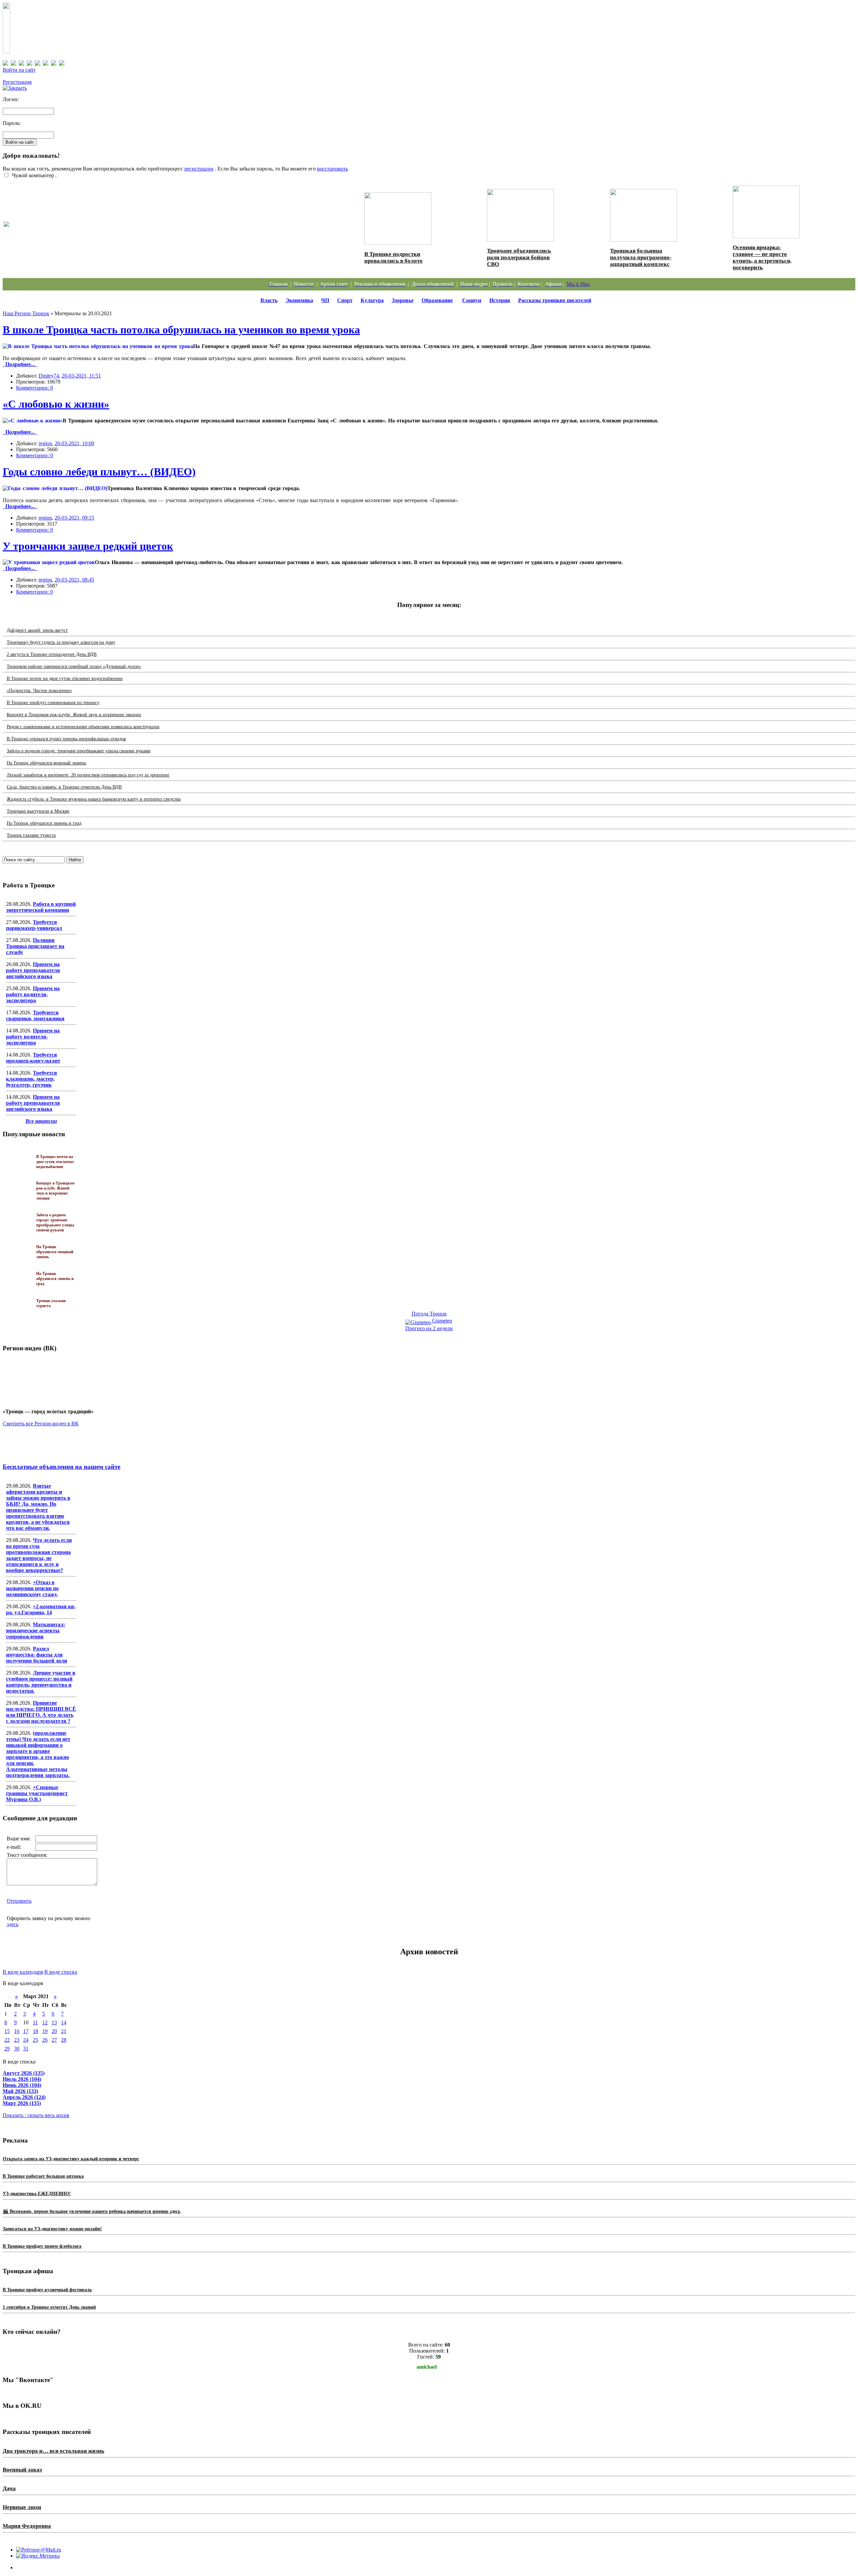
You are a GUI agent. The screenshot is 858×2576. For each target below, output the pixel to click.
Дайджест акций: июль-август (37, 630)
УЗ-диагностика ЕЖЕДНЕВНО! (37, 2194)
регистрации (199, 169)
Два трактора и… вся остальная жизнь (53, 2451)
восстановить (332, 169)
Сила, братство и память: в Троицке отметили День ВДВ (64, 787)
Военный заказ (22, 2470)
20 (54, 2031)
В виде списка (61, 1972)
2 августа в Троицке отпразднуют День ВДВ (52, 654)
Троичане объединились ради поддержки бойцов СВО (519, 257)
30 (17, 2049)
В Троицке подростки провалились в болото (393, 257)
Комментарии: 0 (35, 388)
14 (64, 2022)
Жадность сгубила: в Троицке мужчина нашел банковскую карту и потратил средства (94, 799)
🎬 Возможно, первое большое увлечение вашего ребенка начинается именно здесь (91, 2211)
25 (36, 2040)
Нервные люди (22, 2507)
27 (54, 2040)
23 (17, 2040)
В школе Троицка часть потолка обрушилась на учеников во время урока (181, 330)
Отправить (19, 1901)
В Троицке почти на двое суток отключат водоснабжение (65, 679)
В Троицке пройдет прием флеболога (42, 2246)
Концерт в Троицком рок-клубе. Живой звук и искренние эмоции (74, 715)
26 (45, 2040)
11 (35, 2022)
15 (7, 2031)
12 (45, 2022)
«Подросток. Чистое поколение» (39, 691)
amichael (427, 2367)
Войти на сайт (19, 70)
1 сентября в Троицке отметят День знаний (49, 2307)
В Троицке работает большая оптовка (43, 2176)
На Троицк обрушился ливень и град (44, 823)
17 (26, 2031)
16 (17, 2031)
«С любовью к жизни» (56, 404)
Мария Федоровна (27, 2526)
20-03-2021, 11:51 (81, 376)
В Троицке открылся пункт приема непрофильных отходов (66, 739)
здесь (13, 1924)
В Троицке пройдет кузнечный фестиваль (47, 2290)
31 (26, 2049)
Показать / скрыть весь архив (36, 2115)
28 (64, 2040)
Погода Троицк (429, 1314)
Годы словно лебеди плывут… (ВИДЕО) (99, 472)
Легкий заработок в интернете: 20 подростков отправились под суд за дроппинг (88, 775)
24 (26, 2040)
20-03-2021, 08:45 (74, 580)
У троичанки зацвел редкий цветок (88, 546)
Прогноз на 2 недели (429, 1328)
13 (54, 2022)
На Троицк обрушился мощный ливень (46, 763)
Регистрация (17, 82)
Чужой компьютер (32, 175)
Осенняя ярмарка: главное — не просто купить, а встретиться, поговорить (762, 257)
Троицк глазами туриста (31, 835)
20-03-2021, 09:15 (74, 518)
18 (36, 2031)
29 (7, 2049)
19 (45, 2031)
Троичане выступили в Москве (38, 811)
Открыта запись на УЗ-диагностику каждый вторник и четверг (71, 2159)
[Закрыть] (15, 88)
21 (64, 2031)
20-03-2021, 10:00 (74, 443)
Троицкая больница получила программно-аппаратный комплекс (641, 257)
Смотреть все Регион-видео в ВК (41, 1423)
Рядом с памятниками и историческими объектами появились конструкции (83, 727)
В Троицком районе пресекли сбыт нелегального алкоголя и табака (103, 231)
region (45, 443)
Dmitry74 (49, 376)
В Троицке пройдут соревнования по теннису (53, 703)
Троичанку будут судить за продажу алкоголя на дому (61, 642)
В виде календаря (23, 1972)
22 (7, 2040)
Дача (9, 2488)
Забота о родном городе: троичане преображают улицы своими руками (79, 751)
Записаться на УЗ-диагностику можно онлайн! (52, 2229)
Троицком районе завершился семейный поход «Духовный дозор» (74, 666)
